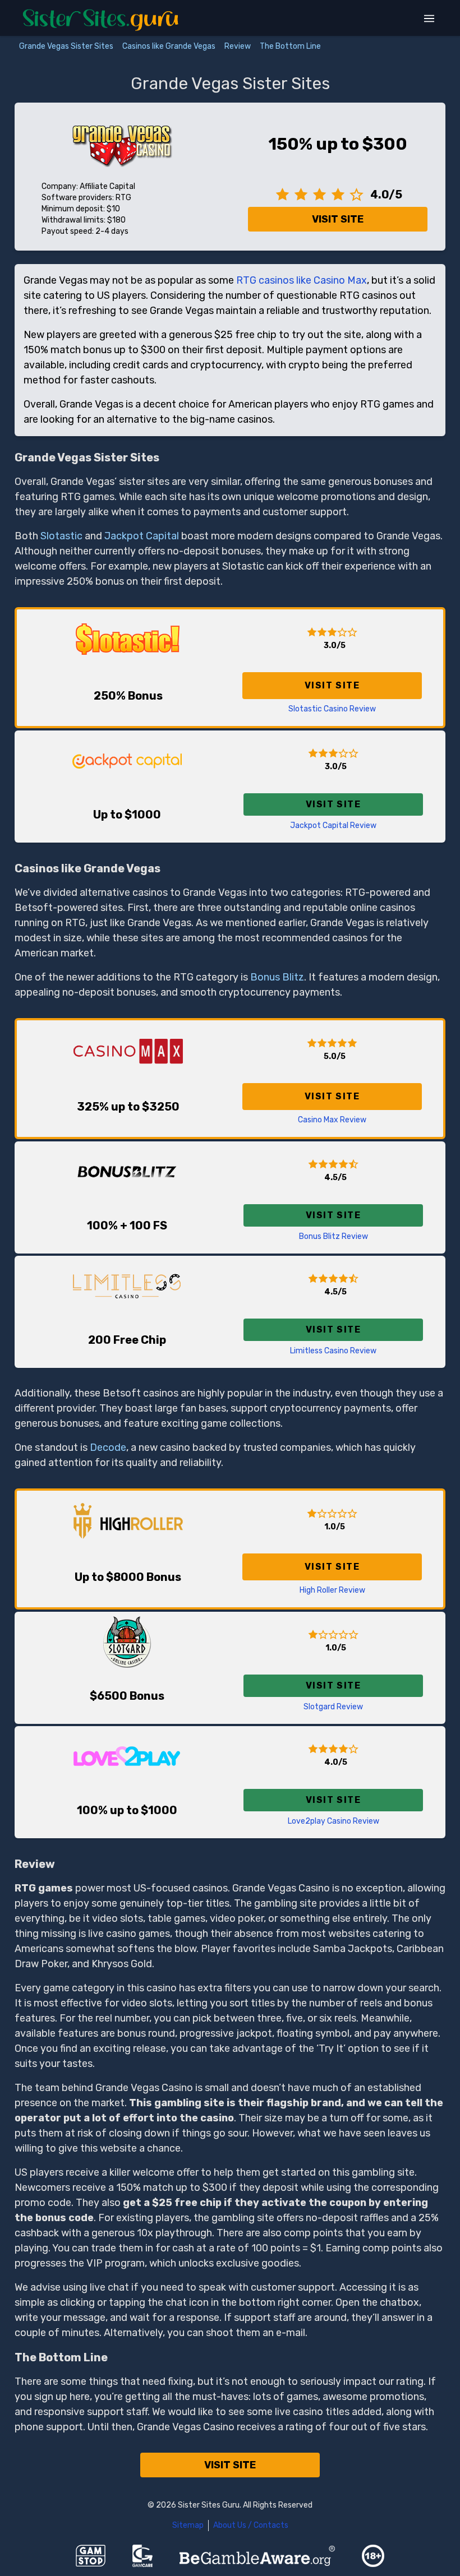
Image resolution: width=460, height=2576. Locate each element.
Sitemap (188, 2525)
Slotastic (61, 536)
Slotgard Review (333, 1707)
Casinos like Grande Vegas (169, 46)
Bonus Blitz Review (334, 1236)
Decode (108, 1447)
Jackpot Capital (142, 536)
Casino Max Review (332, 1120)
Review (238, 46)
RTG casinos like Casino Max (302, 280)
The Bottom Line (290, 46)
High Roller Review (332, 1590)
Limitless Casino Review (333, 1351)
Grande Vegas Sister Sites (66, 46)
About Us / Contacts (251, 2525)
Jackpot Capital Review (333, 825)
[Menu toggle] (429, 19)
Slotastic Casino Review (332, 709)
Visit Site (338, 219)
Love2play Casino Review (334, 1821)
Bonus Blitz (277, 977)
